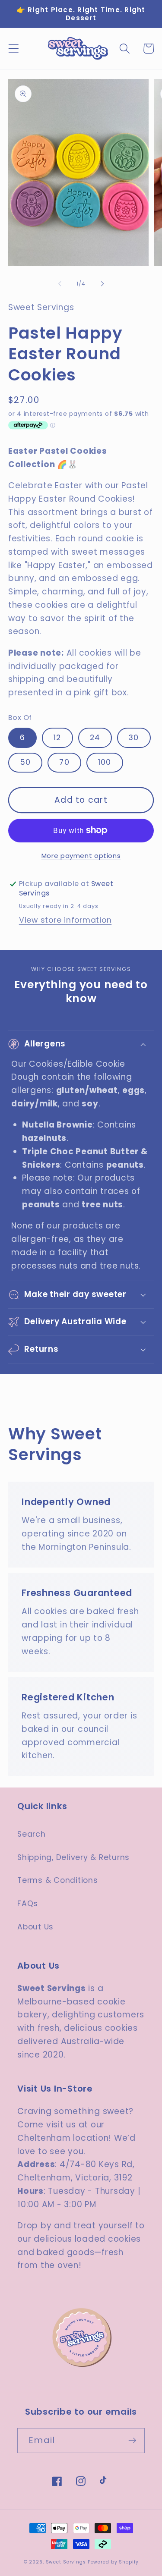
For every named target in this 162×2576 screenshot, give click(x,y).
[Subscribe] (132, 2441)
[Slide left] (60, 283)
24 (95, 738)
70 (64, 762)
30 (134, 738)
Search (32, 1834)
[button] (14, 49)
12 (57, 738)
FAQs (28, 1904)
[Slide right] (102, 283)
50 (25, 762)
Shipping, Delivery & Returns (73, 1857)
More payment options (81, 856)
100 (105, 762)
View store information (65, 920)
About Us (35, 1927)
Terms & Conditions (58, 1880)
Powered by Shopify (113, 2562)
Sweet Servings (66, 2562)
